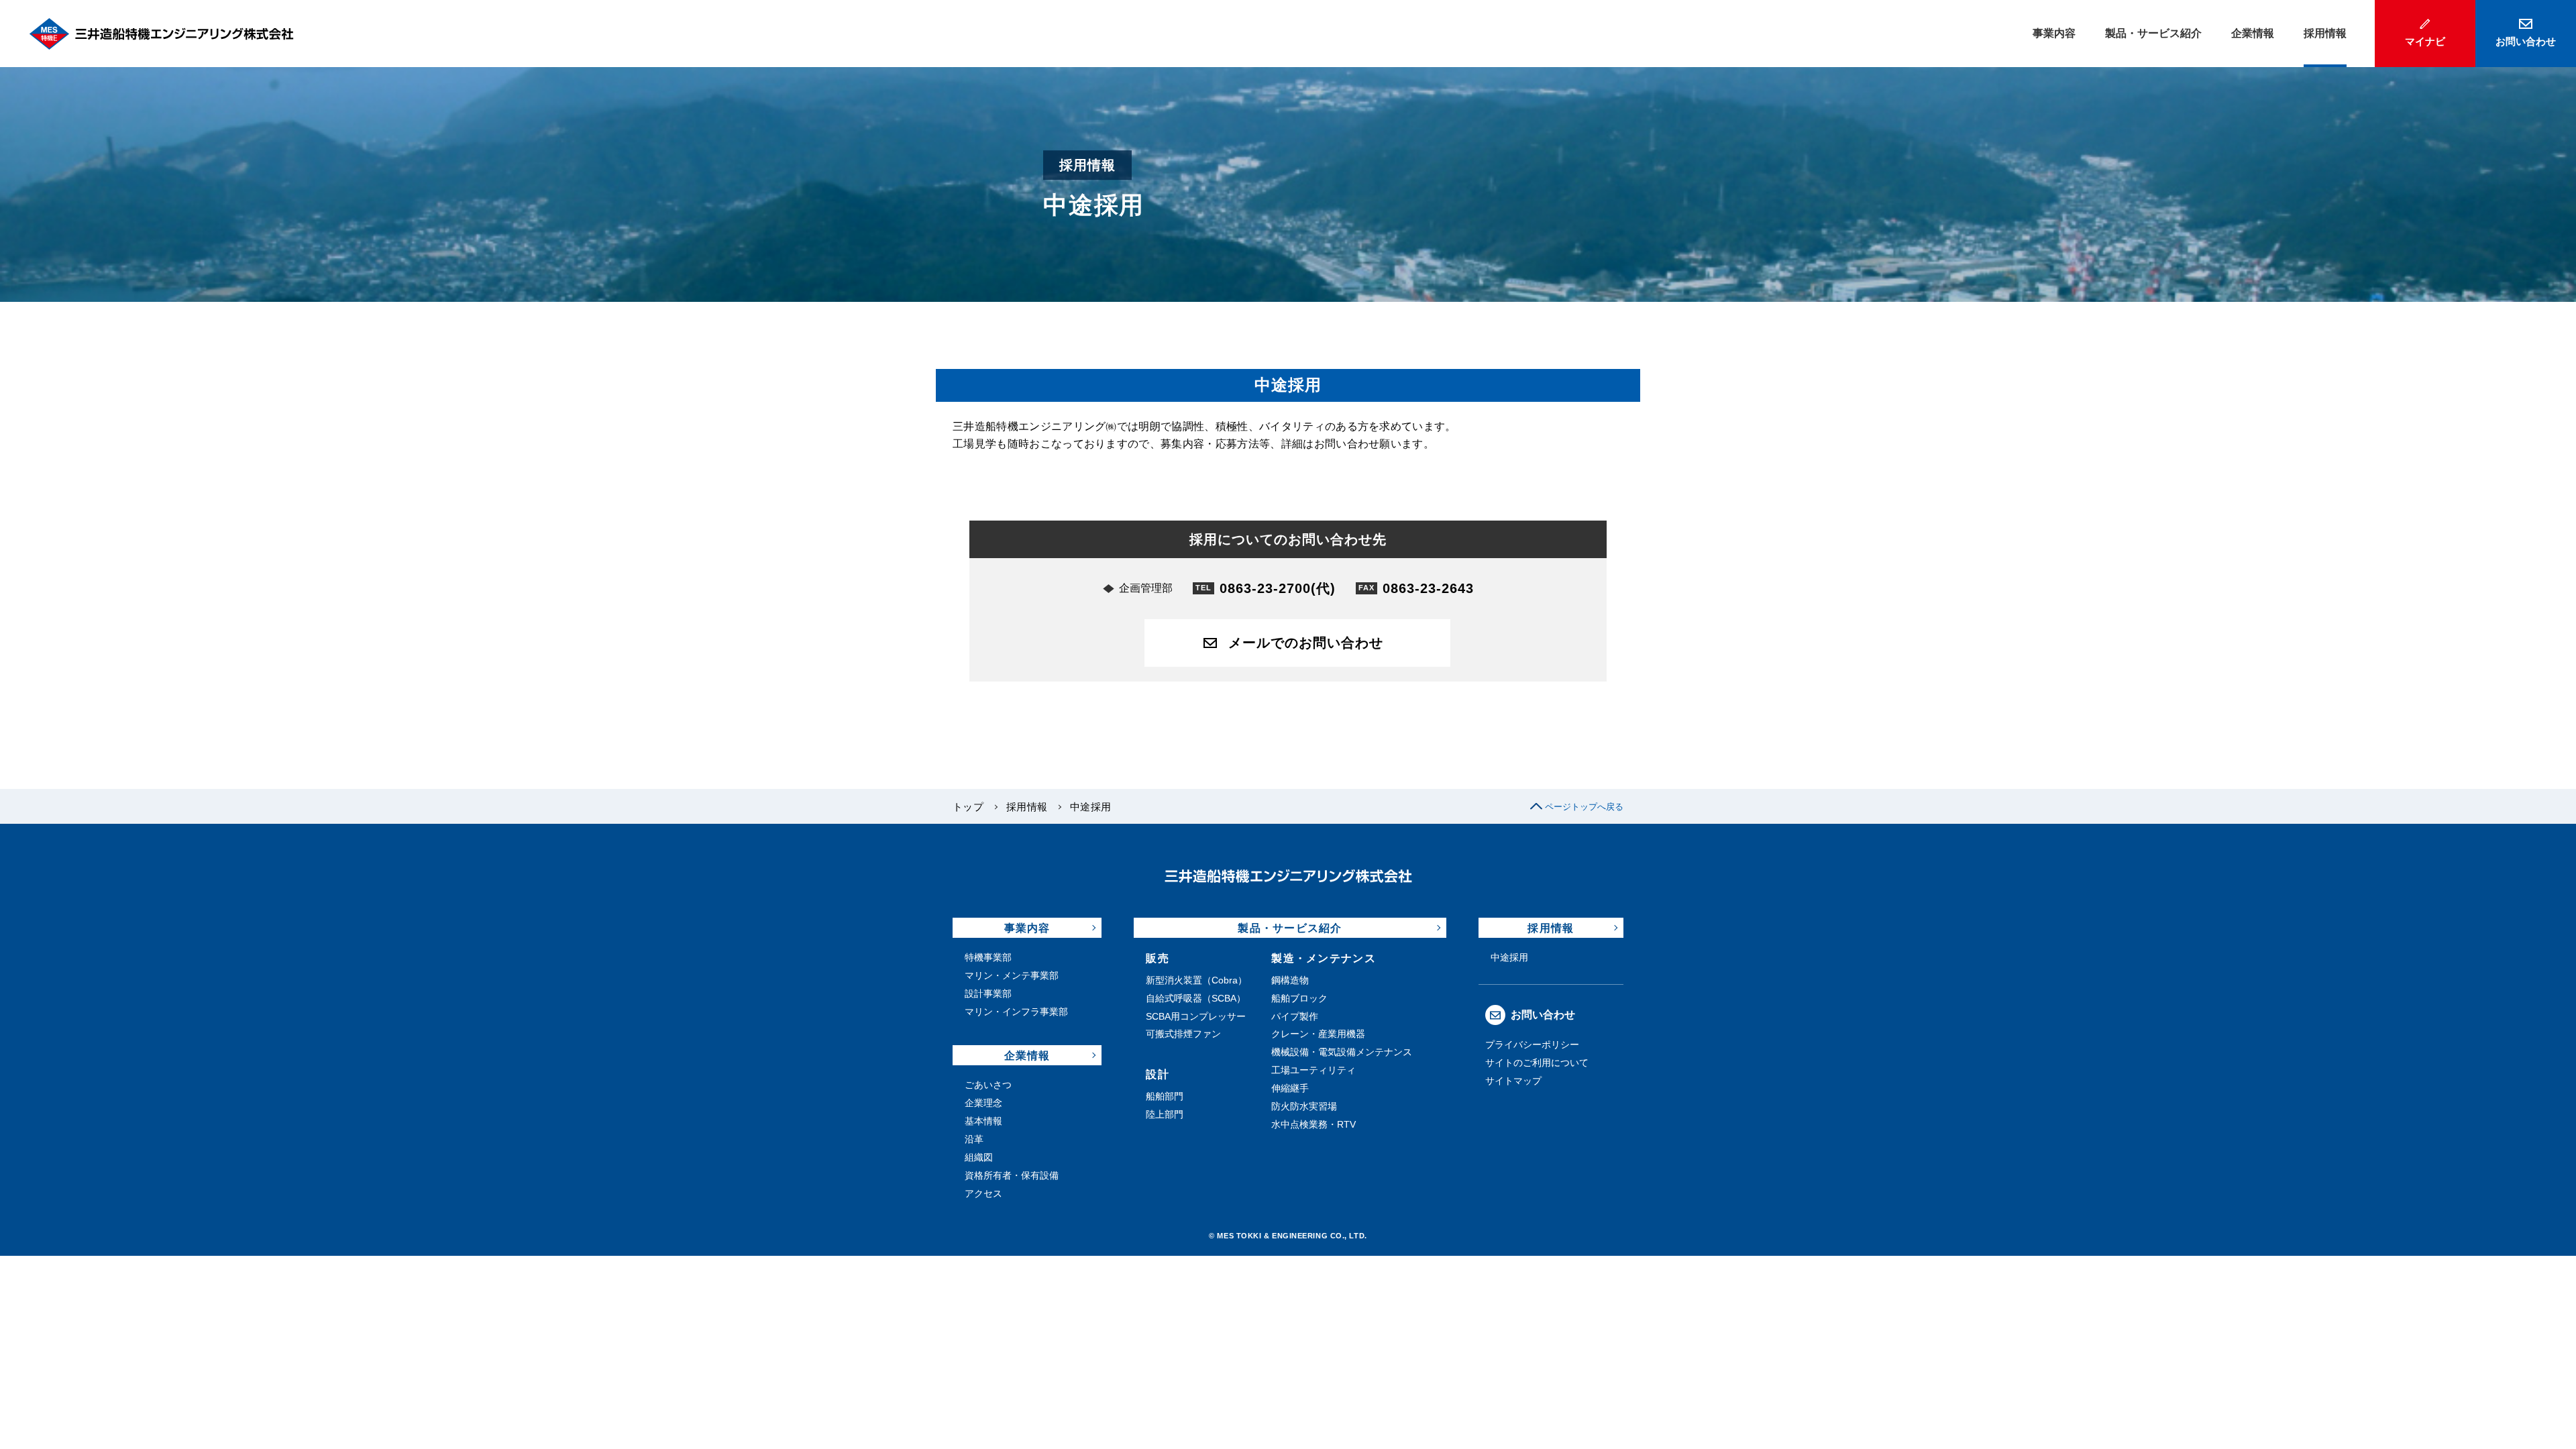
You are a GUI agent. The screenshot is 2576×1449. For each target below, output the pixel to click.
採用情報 (1027, 807)
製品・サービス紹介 (1290, 928)
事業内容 (1027, 928)
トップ (968, 807)
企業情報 (1027, 1056)
